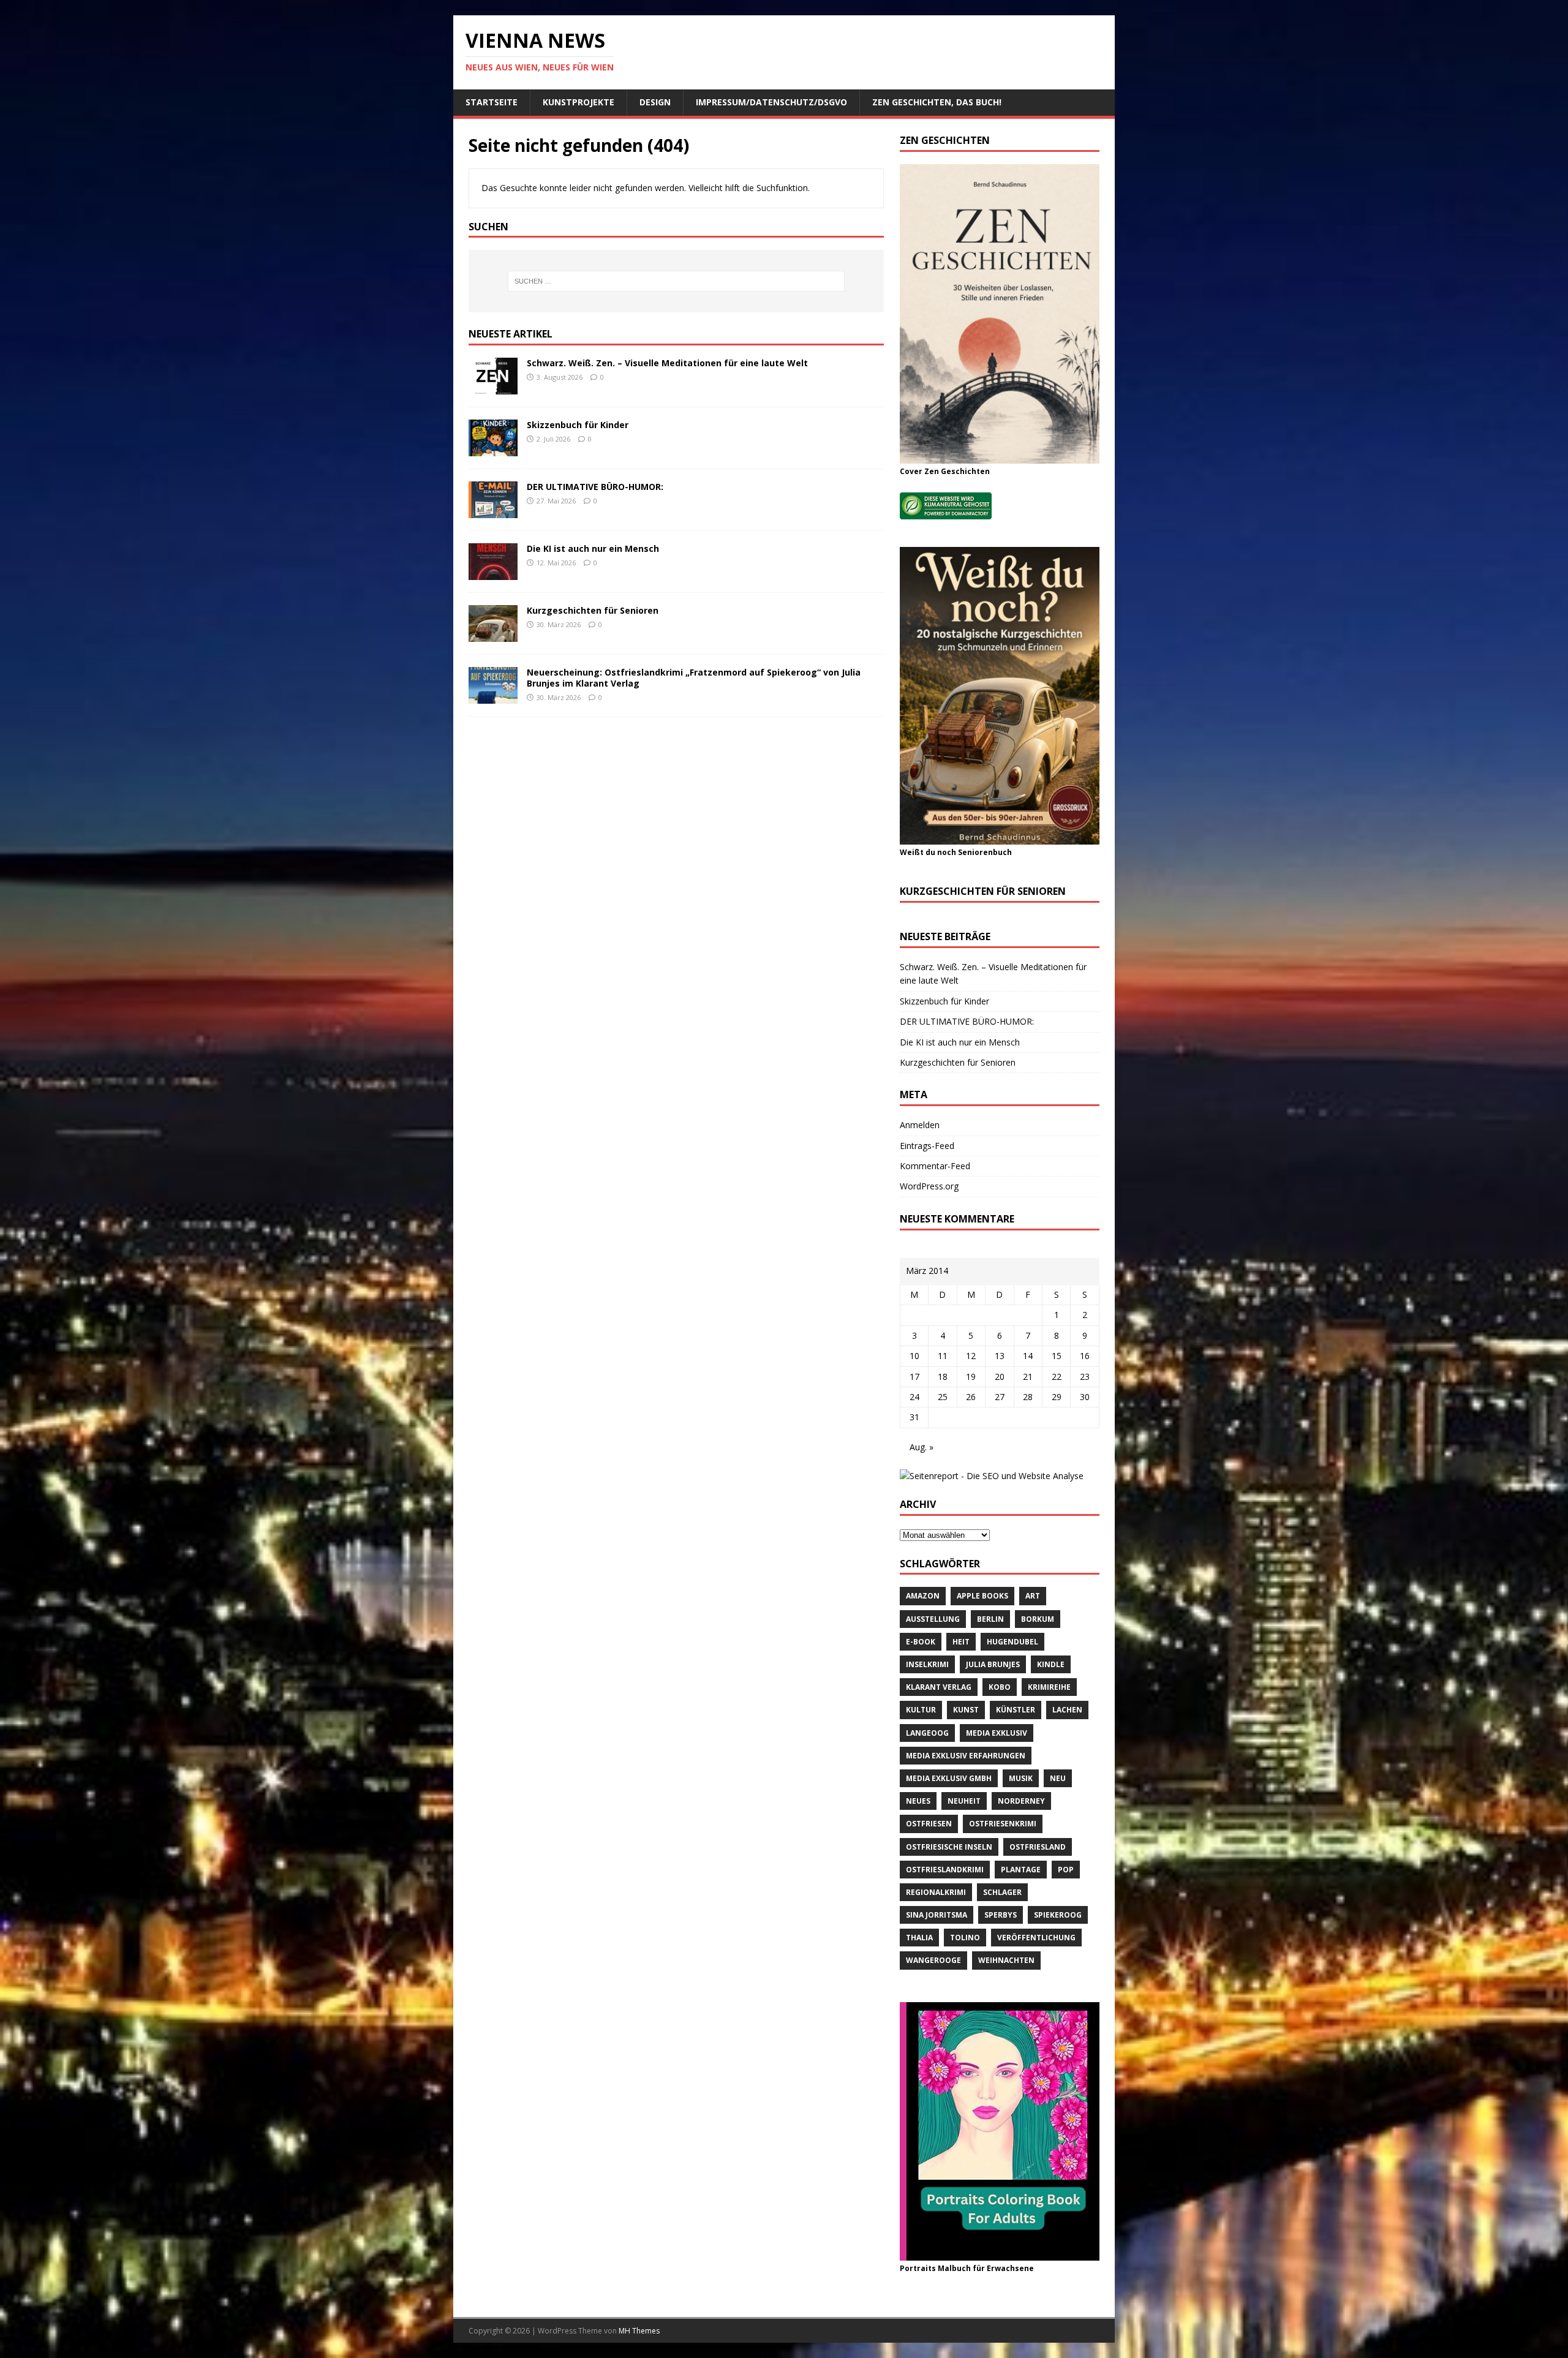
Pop (1066, 1870)
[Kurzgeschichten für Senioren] (493, 635)
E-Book (921, 1642)
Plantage (1021, 1870)
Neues (918, 1801)
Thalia (919, 1938)
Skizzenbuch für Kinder (578, 425)
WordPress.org (929, 1186)
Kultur (921, 1710)
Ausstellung (933, 1619)
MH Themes (639, 2331)
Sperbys (1001, 1915)
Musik (1021, 1778)
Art (1033, 1596)
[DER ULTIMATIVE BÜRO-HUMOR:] (493, 511)
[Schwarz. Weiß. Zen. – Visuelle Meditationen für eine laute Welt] (493, 387)
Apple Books (982, 1596)
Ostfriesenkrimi (1003, 1824)
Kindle (1051, 1664)
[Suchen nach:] (676, 281)
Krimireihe (1049, 1687)
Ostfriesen (929, 1824)
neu (1058, 1778)
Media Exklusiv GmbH (949, 1778)
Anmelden (920, 1125)
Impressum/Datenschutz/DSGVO (771, 102)
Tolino (965, 1938)
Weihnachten (1006, 1960)
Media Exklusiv (997, 1733)
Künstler (1016, 1710)
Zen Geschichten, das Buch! (937, 102)
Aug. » (922, 1447)
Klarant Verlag (939, 1687)
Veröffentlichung (1036, 1938)
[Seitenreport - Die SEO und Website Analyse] (992, 1476)
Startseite (492, 102)
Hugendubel (1012, 1642)
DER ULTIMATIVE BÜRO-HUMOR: (595, 487)
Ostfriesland (1038, 1847)
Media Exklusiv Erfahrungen (966, 1756)
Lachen (1067, 1710)
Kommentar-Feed (935, 1166)
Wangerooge (933, 1960)
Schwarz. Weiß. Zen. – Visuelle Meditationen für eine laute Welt (667, 363)
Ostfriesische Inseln (949, 1847)
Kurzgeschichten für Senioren (593, 610)
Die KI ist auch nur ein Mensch (593, 548)
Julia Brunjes (993, 1664)
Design (655, 102)
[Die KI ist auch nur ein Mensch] (493, 573)
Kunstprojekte (579, 102)
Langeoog (927, 1733)
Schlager (1002, 1892)
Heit (961, 1642)
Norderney (1021, 1801)
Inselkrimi (927, 1664)
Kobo (1000, 1687)
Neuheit (964, 1801)
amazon (923, 1596)
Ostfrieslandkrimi (945, 1870)
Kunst (966, 1710)
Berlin (990, 1619)
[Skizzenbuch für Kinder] (493, 449)
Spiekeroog (1058, 1915)
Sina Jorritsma (937, 1915)
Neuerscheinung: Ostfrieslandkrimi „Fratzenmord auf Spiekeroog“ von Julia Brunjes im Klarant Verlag (694, 678)
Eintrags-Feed (927, 1146)
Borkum (1038, 1619)
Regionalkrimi (936, 1892)
